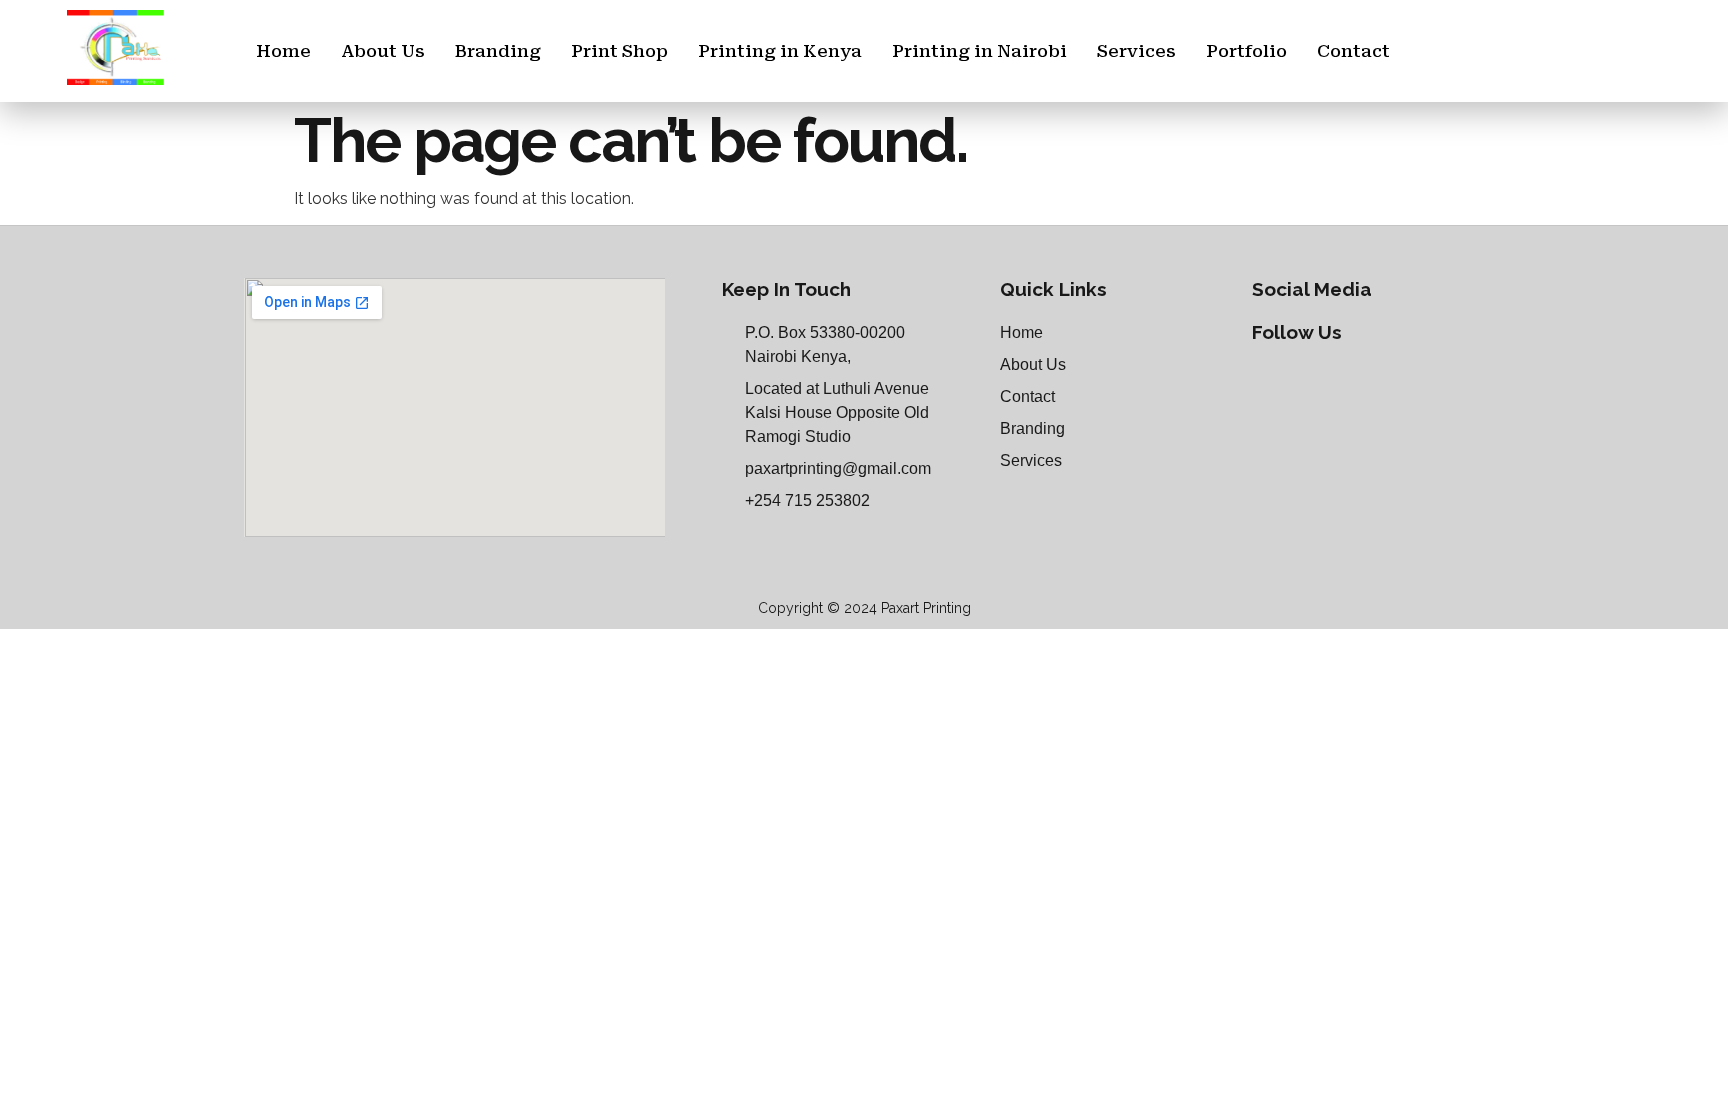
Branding (498, 51)
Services (1136, 51)
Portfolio (1246, 51)
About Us (383, 51)
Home (283, 51)
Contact (1353, 51)
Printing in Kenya (780, 51)
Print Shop (619, 51)
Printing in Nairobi (979, 51)
